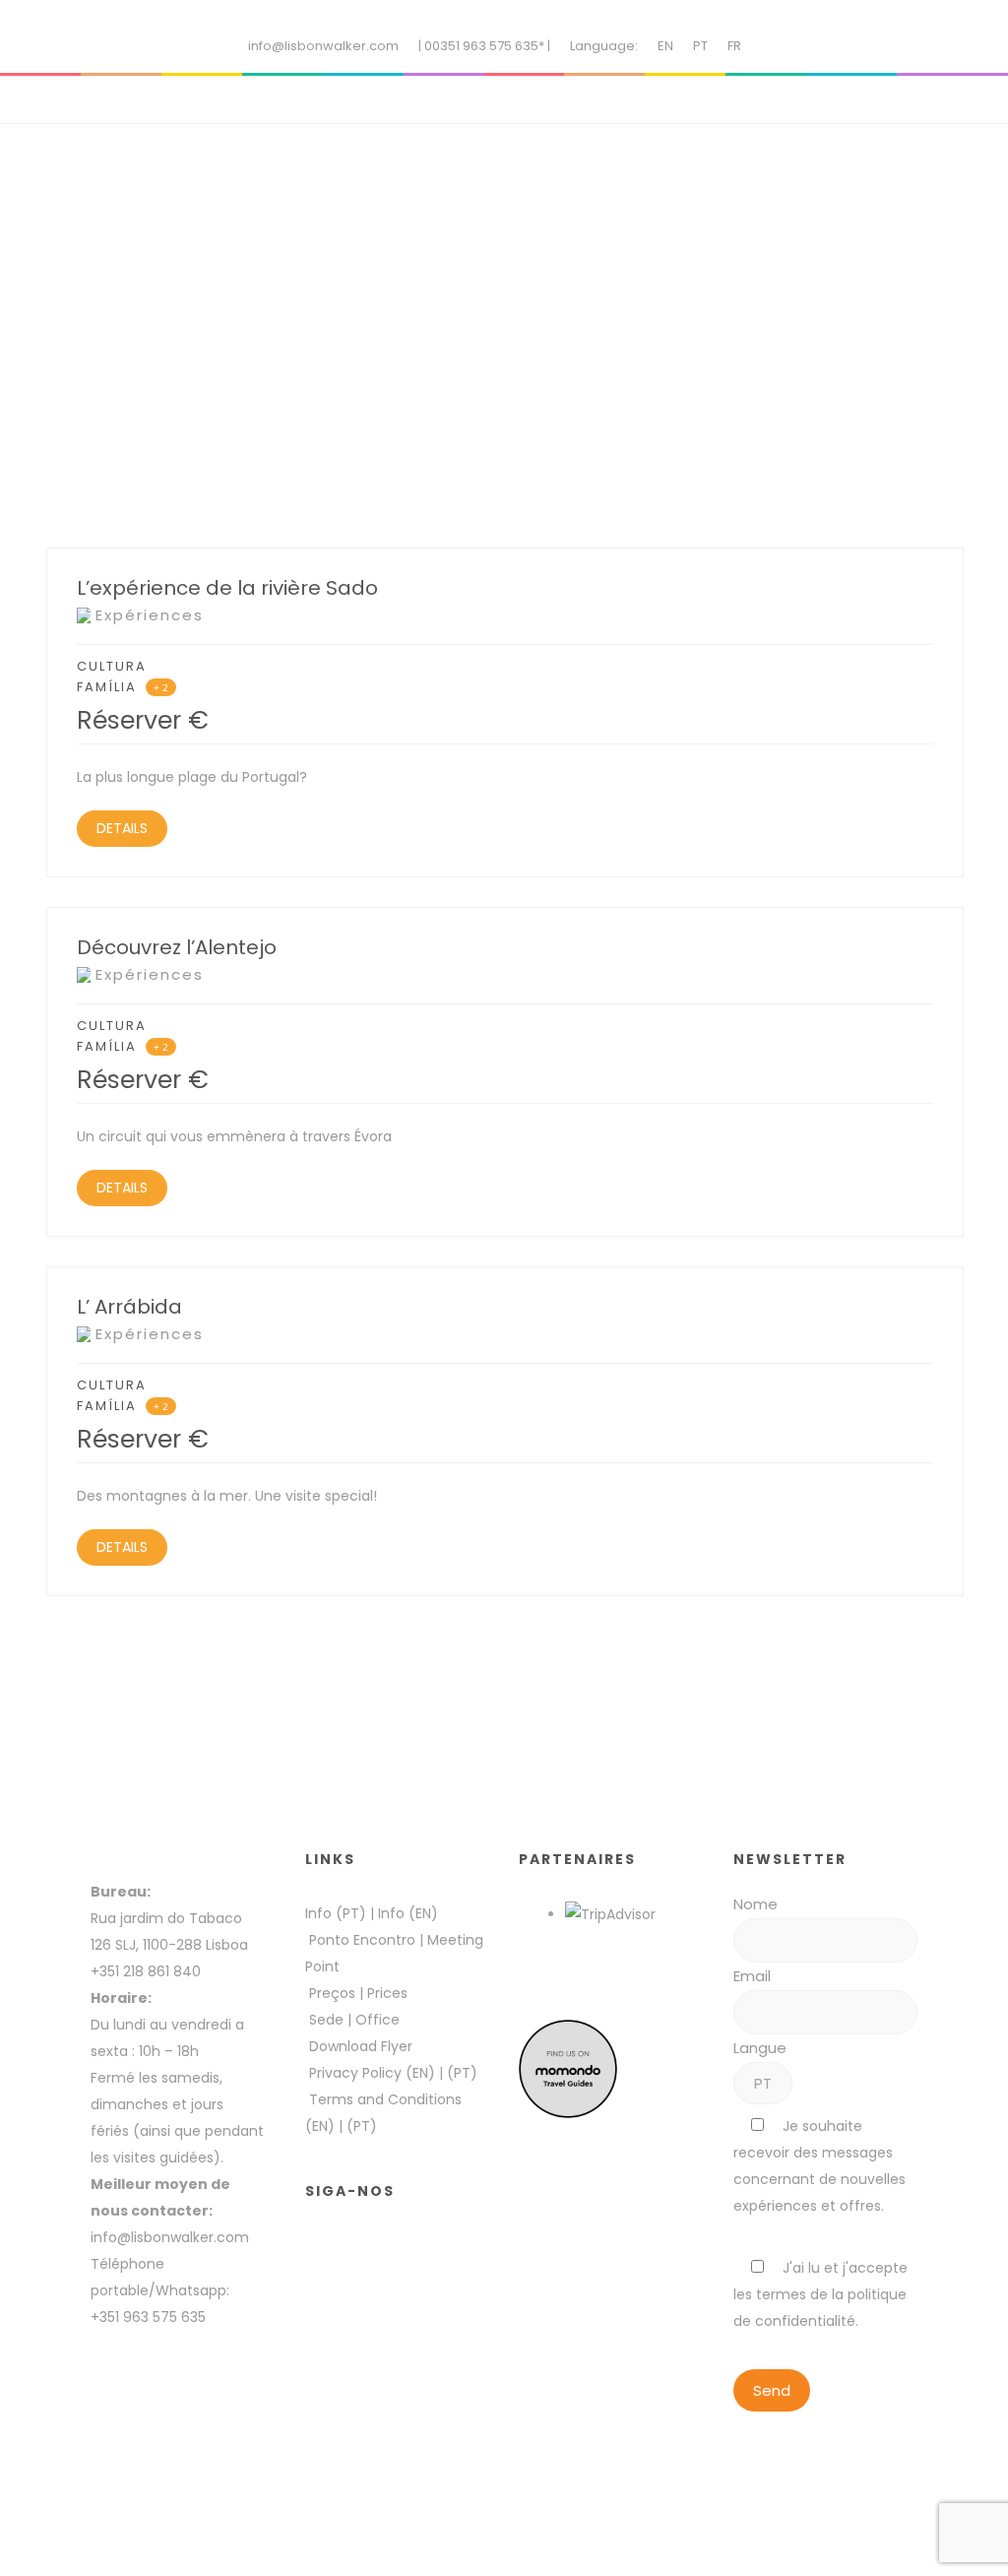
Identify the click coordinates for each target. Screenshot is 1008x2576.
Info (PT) (336, 1913)
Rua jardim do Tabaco (166, 1918)
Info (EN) (408, 1913)
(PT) (462, 2073)
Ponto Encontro (362, 1940)
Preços (332, 1993)
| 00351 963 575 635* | (484, 46)
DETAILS (122, 828)
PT (700, 46)
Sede (326, 2020)
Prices (387, 1993)
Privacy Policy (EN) (372, 2073)
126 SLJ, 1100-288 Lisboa (169, 1945)
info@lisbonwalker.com (323, 46)
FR (734, 46)
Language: (604, 46)
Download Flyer (361, 2046)
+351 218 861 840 (146, 1971)
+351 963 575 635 (152, 2317)
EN (665, 46)
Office (378, 2020)
